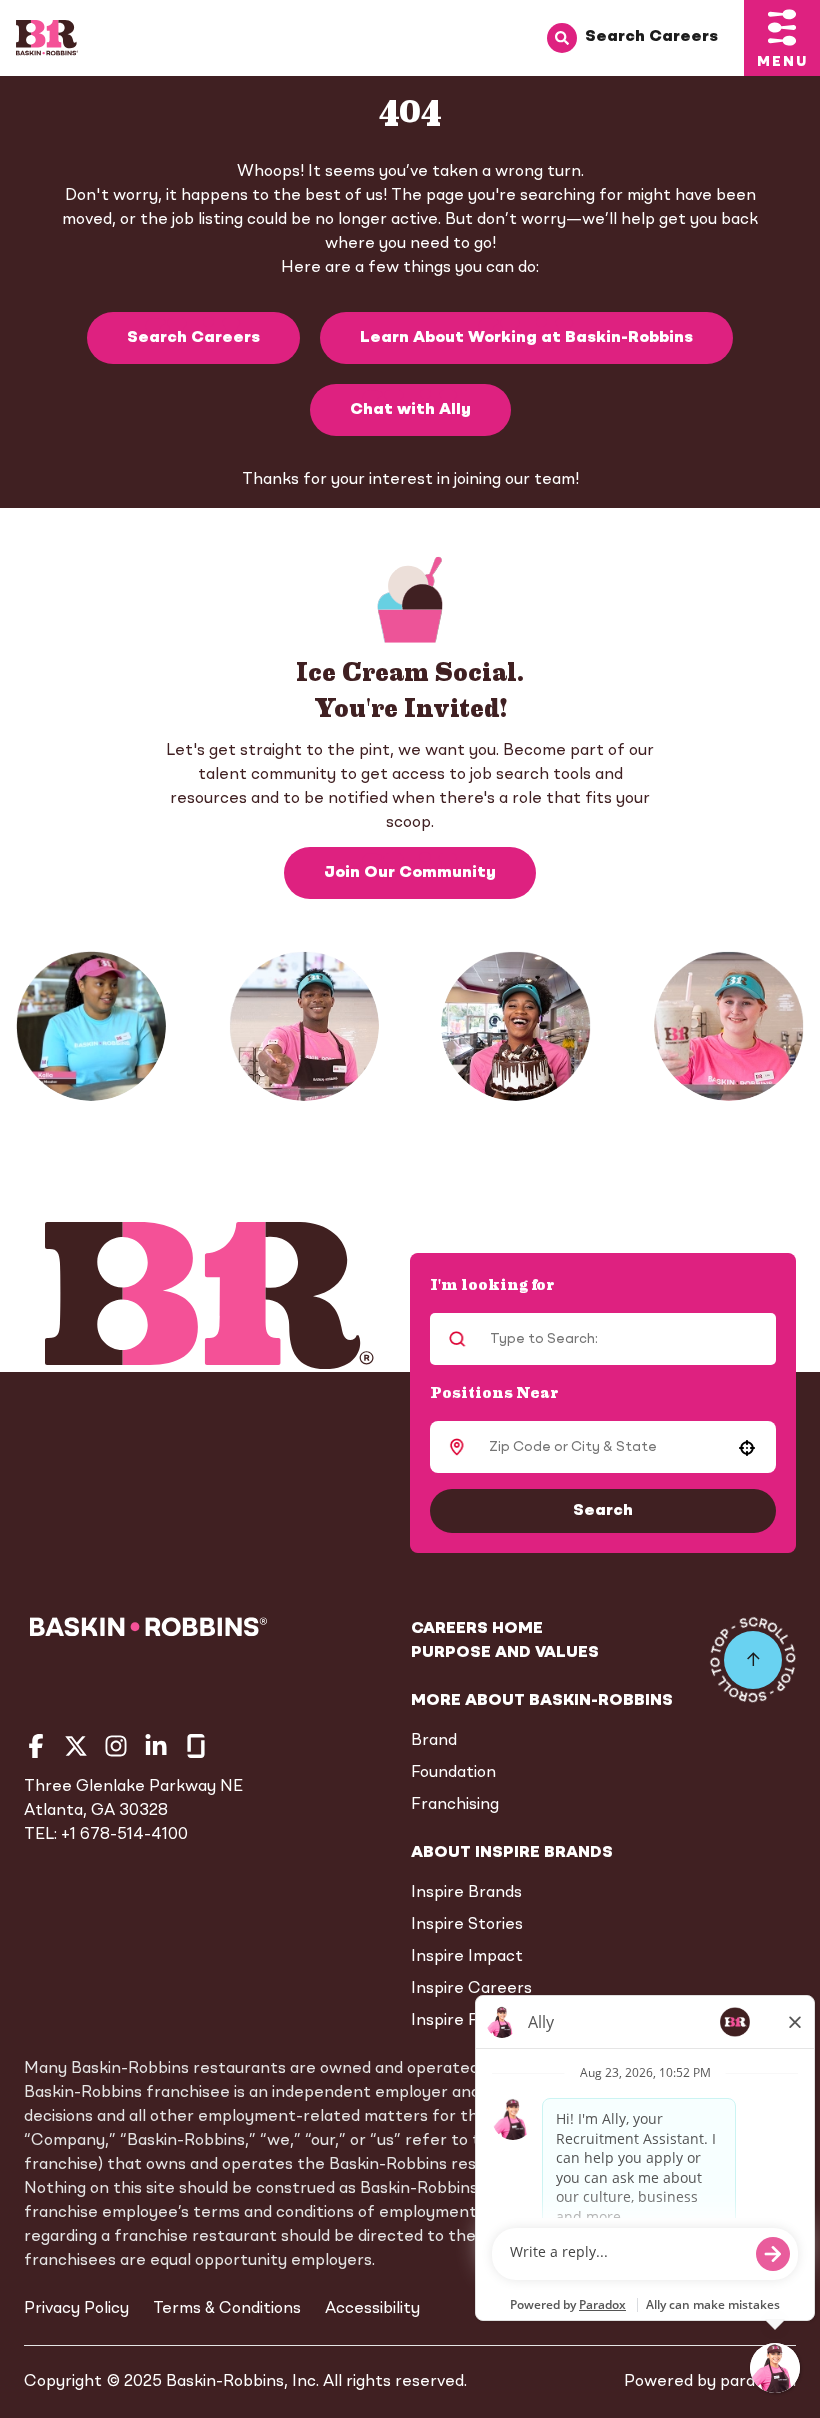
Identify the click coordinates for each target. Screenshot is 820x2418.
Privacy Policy (76, 2309)
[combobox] (600, 1447)
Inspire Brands (466, 1893)
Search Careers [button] (193, 338)
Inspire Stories (467, 1925)
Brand (434, 1741)
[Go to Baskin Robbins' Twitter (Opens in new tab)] (76, 1746)
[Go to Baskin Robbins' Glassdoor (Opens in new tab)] (196, 1746)
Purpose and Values (505, 1653)
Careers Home (477, 1629)
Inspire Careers (471, 1989)
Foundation (453, 1773)
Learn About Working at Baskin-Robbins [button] (526, 338)
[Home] (47, 38)
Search (603, 1511)
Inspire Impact (467, 1957)
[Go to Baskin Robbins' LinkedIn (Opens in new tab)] (156, 1746)
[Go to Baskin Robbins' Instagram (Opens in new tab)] (116, 1746)
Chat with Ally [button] (410, 410)
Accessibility (372, 2309)
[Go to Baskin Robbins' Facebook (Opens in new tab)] (36, 1746)
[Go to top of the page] (753, 1660)
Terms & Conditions (227, 2309)
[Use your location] (747, 1448)
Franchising (455, 1805)
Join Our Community (410, 873)
